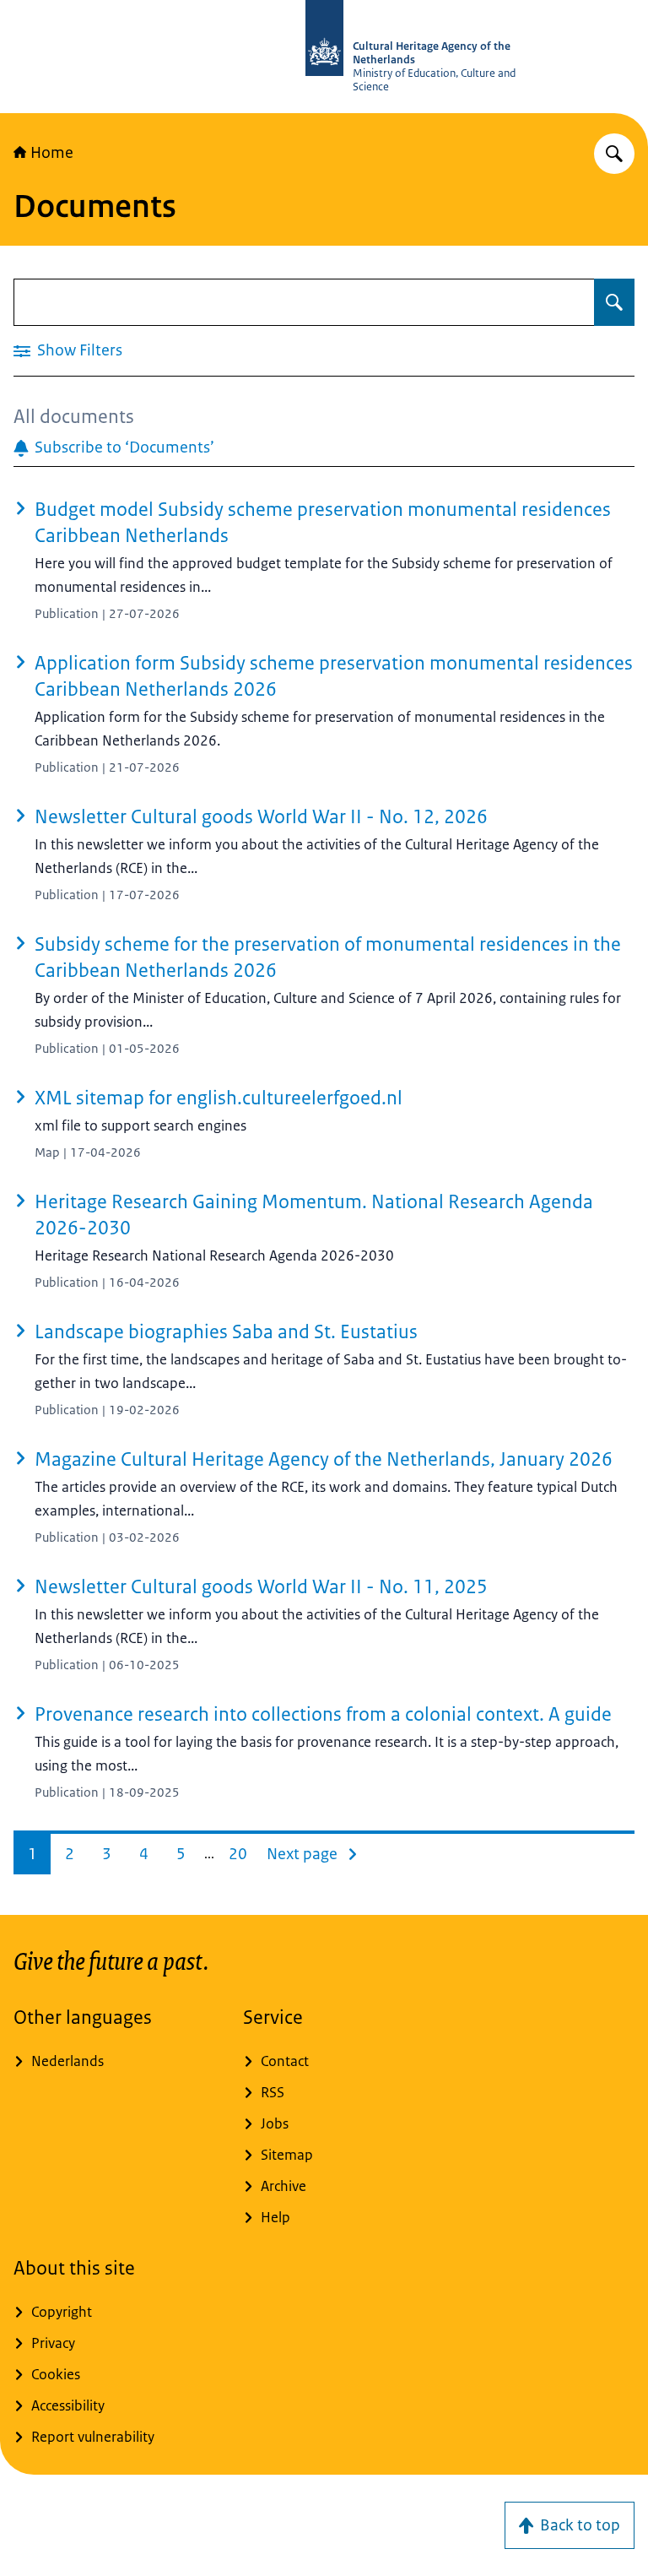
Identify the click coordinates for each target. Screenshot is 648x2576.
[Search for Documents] (614, 302)
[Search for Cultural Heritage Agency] (614, 154)
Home (52, 153)
